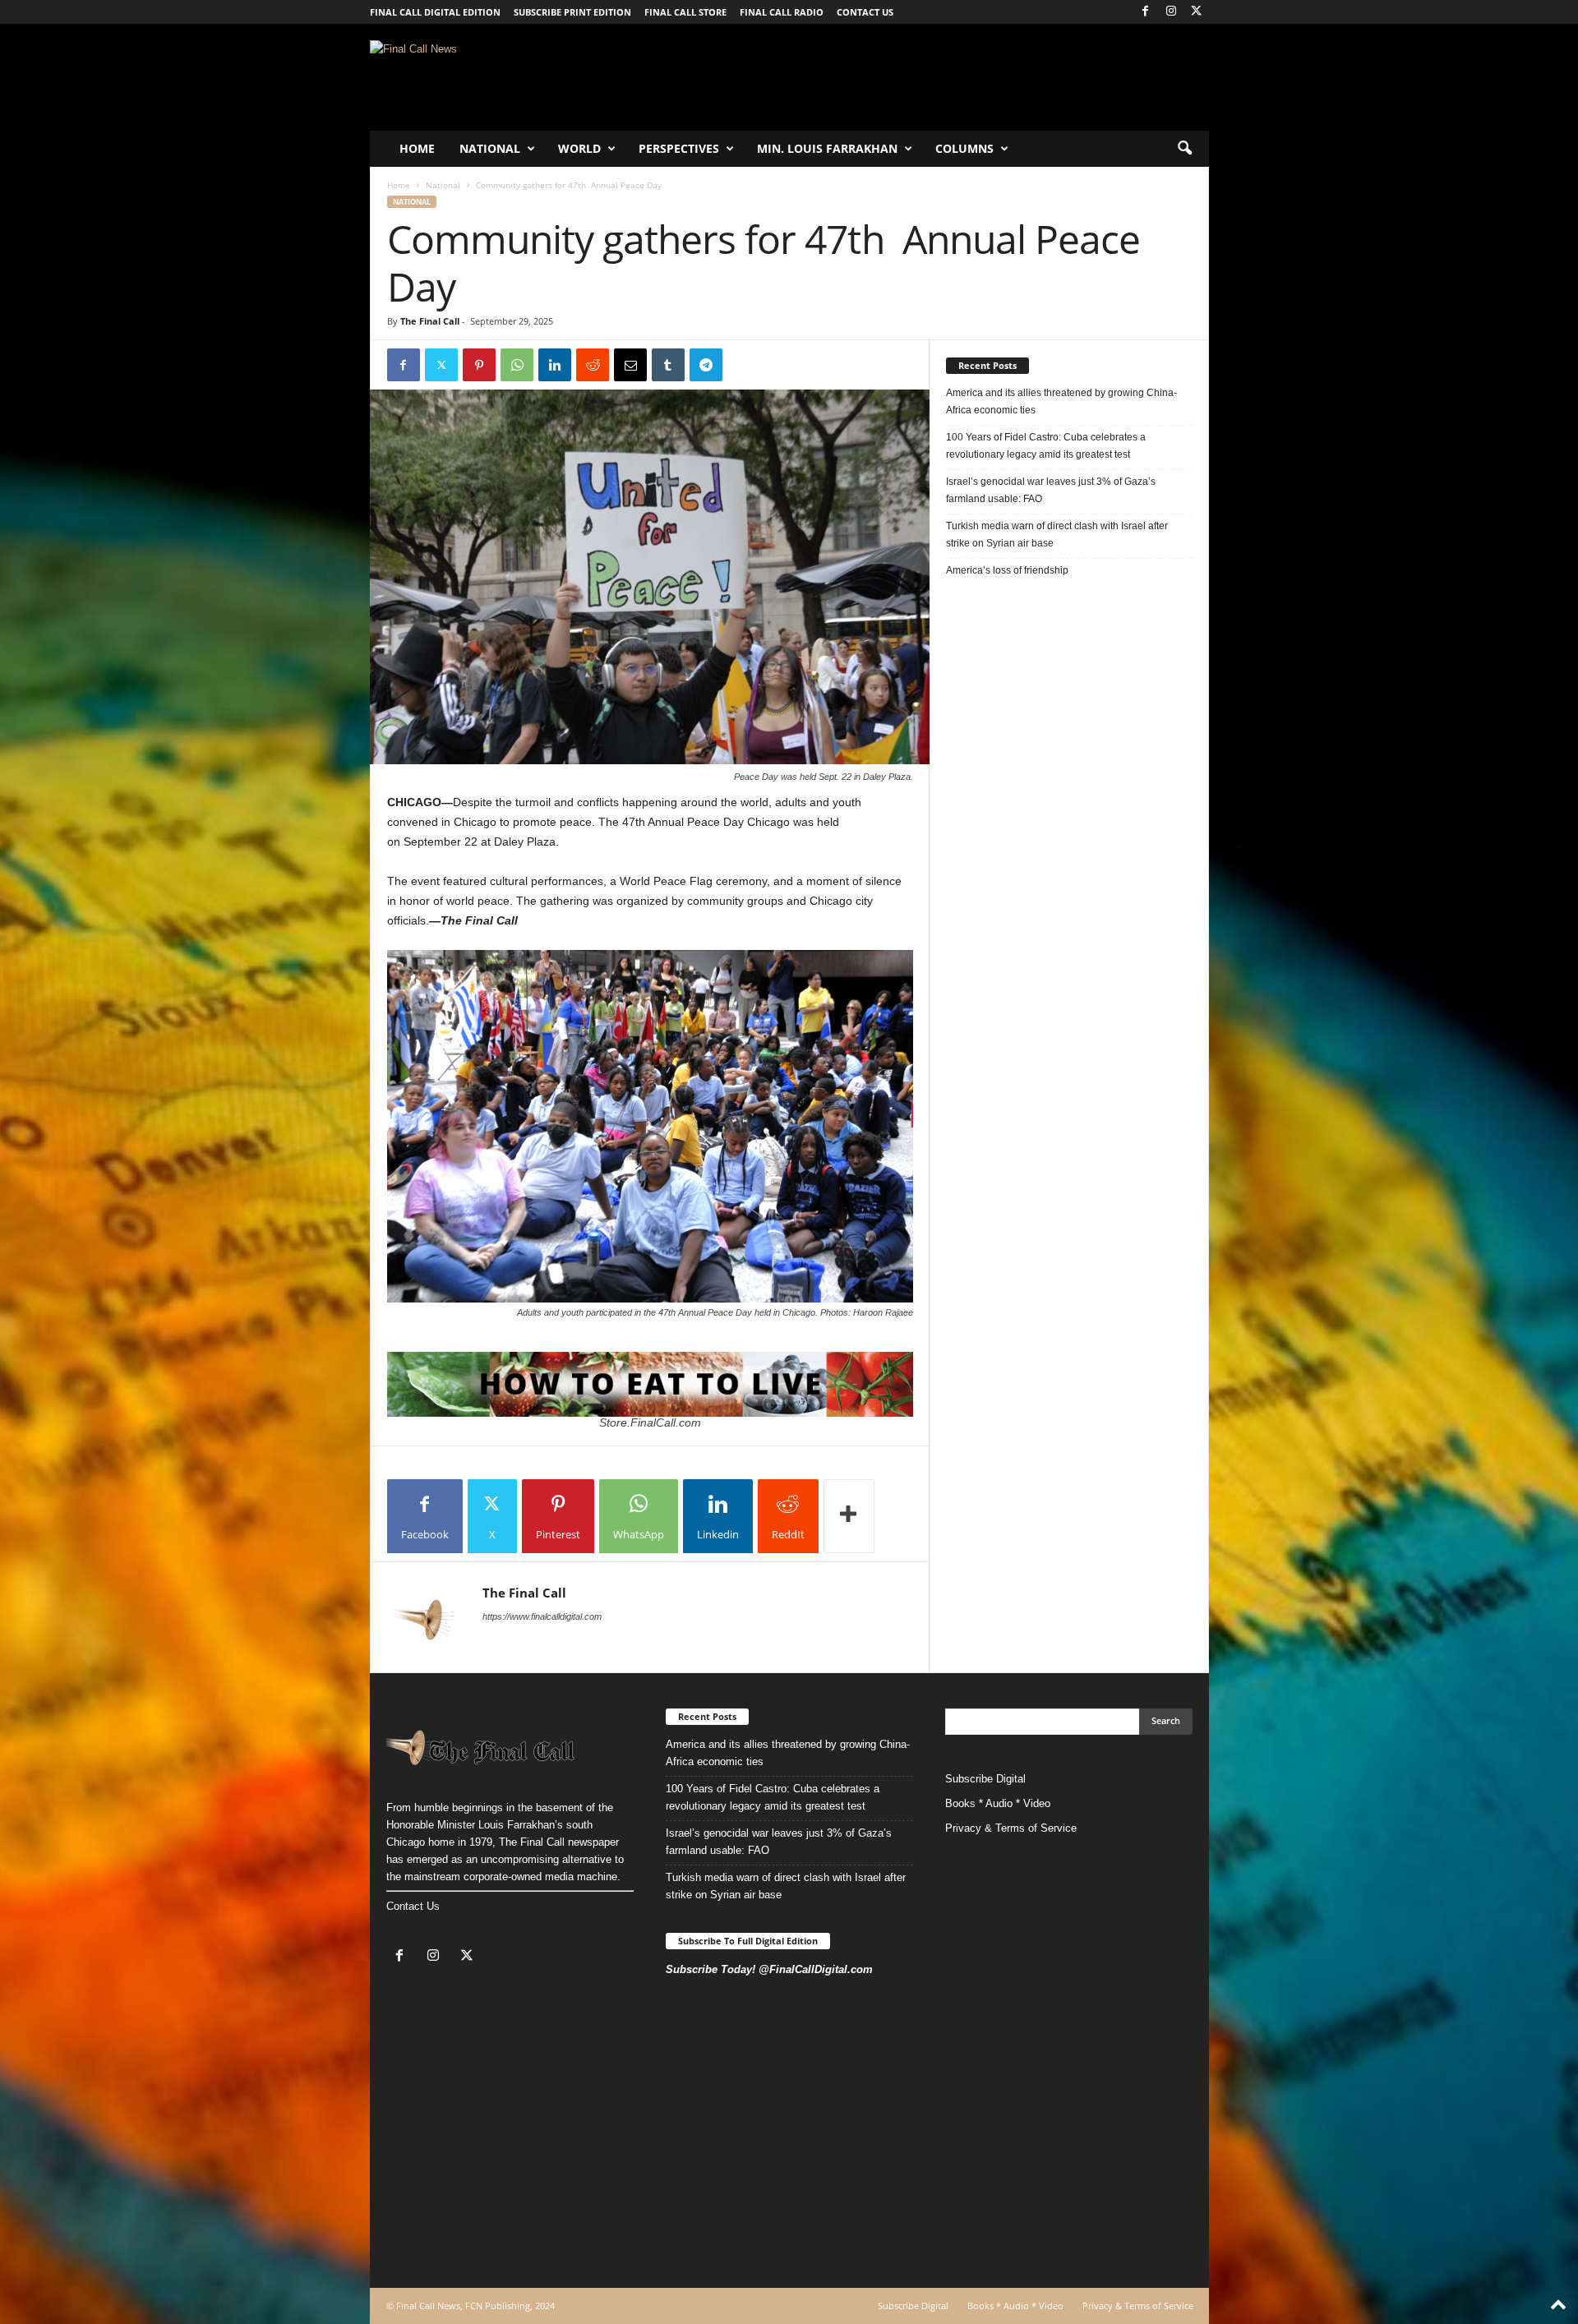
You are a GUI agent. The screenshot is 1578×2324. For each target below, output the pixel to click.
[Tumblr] (668, 365)
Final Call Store (685, 12)
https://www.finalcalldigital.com (542, 1616)
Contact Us (413, 1906)
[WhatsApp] (517, 365)
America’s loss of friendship (1007, 570)
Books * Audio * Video (998, 1803)
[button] (1184, 149)
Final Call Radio (782, 12)
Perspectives (679, 148)
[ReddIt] (593, 365)
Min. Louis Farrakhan (827, 148)
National (490, 148)
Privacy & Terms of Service (1011, 1828)
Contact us (865, 12)
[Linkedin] (555, 365)
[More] (849, 1516)
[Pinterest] (479, 365)
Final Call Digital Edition (435, 12)
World (579, 148)
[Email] (630, 365)
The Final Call (430, 321)
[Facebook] (1146, 12)
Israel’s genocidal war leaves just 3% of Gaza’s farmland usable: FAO (1051, 490)
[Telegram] (706, 365)
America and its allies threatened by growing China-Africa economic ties (1061, 401)
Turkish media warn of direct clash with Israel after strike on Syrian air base (1057, 535)
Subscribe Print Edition (572, 12)
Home (417, 148)
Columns (964, 148)
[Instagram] (1171, 12)
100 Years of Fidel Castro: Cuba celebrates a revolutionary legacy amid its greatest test (1046, 446)
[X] (1197, 12)
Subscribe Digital (985, 1779)
